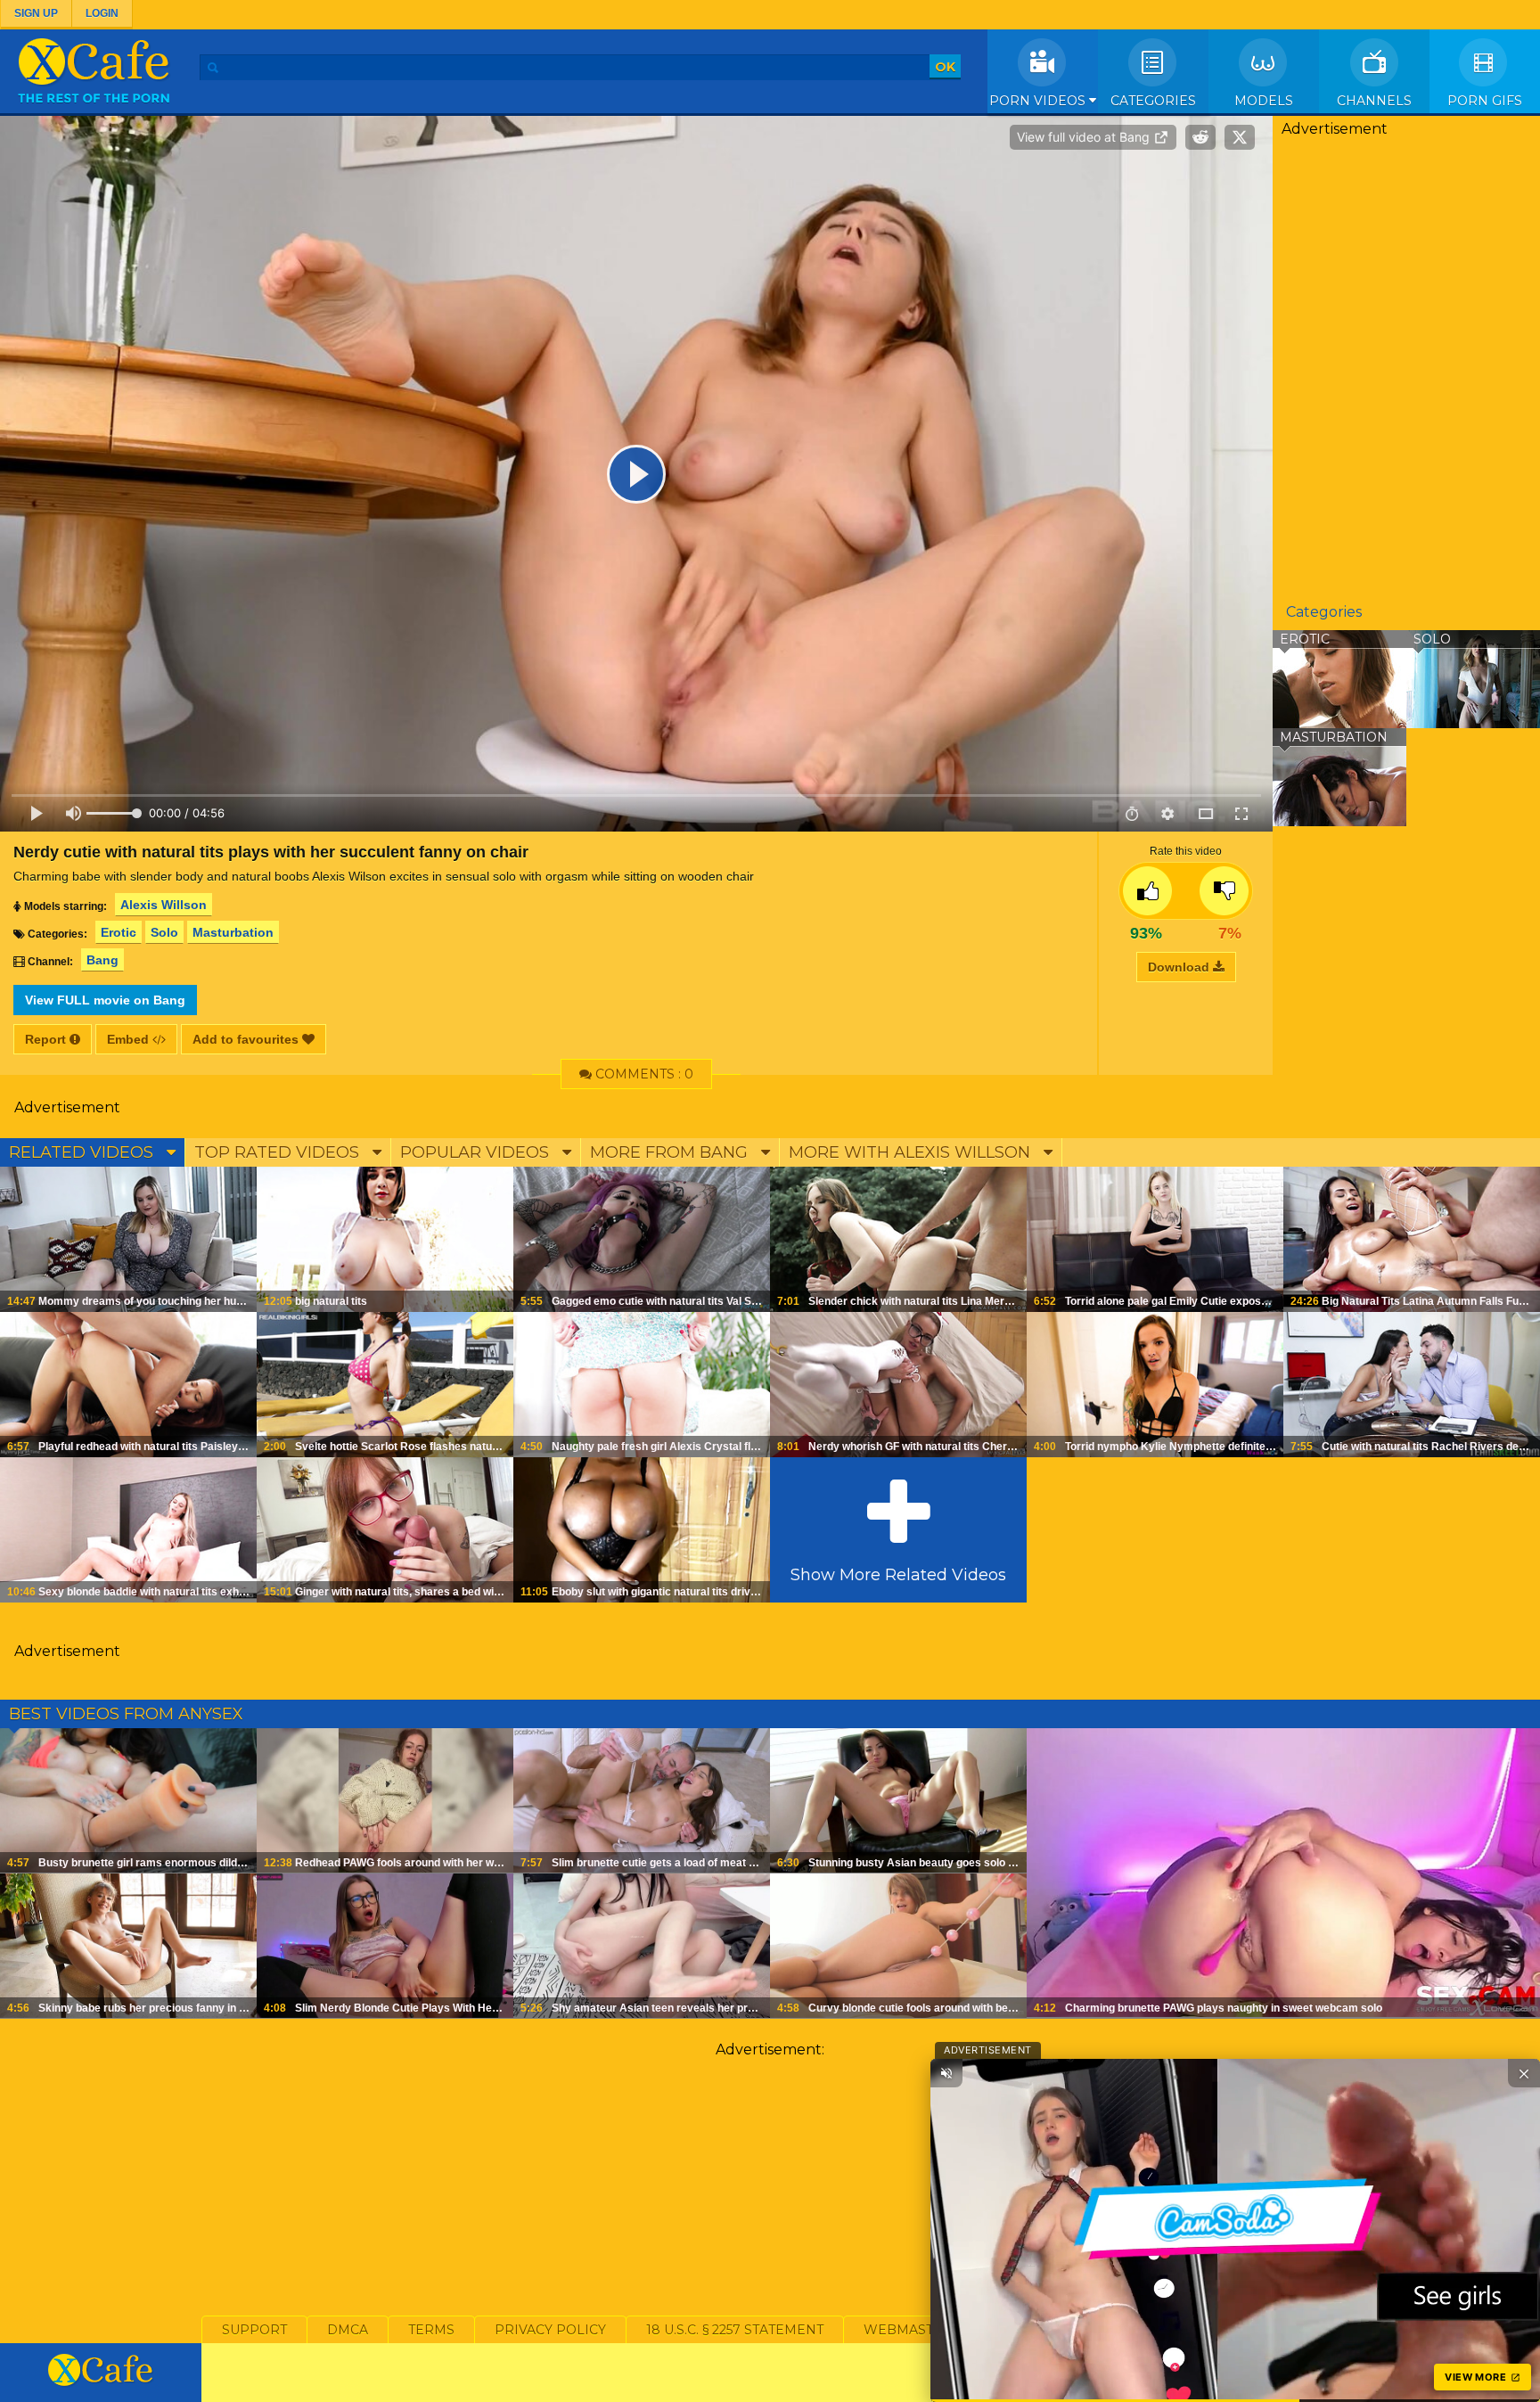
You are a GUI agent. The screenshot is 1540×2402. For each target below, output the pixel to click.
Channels (1374, 101)
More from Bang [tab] (671, 1152)
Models (1264, 101)
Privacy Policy (550, 2330)
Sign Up (36, 13)
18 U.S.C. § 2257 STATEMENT (735, 2330)
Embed (130, 1039)
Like (1147, 891)
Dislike (1224, 891)
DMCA (348, 2330)
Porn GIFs (1485, 101)
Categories (1153, 101)
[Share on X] (1240, 137)
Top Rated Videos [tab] (279, 1152)
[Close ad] (1524, 2073)
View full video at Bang (1085, 137)
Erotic (119, 932)
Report (47, 1039)
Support (254, 2330)
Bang (102, 960)
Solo (164, 932)
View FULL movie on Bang (105, 1000)
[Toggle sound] (946, 2073)
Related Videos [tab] (83, 1152)
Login (102, 13)
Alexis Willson (164, 905)
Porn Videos (1039, 101)
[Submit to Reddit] (1200, 137)
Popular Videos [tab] (477, 1152)
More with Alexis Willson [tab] (912, 1152)
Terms (431, 2330)
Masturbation (233, 932)
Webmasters (912, 2330)
